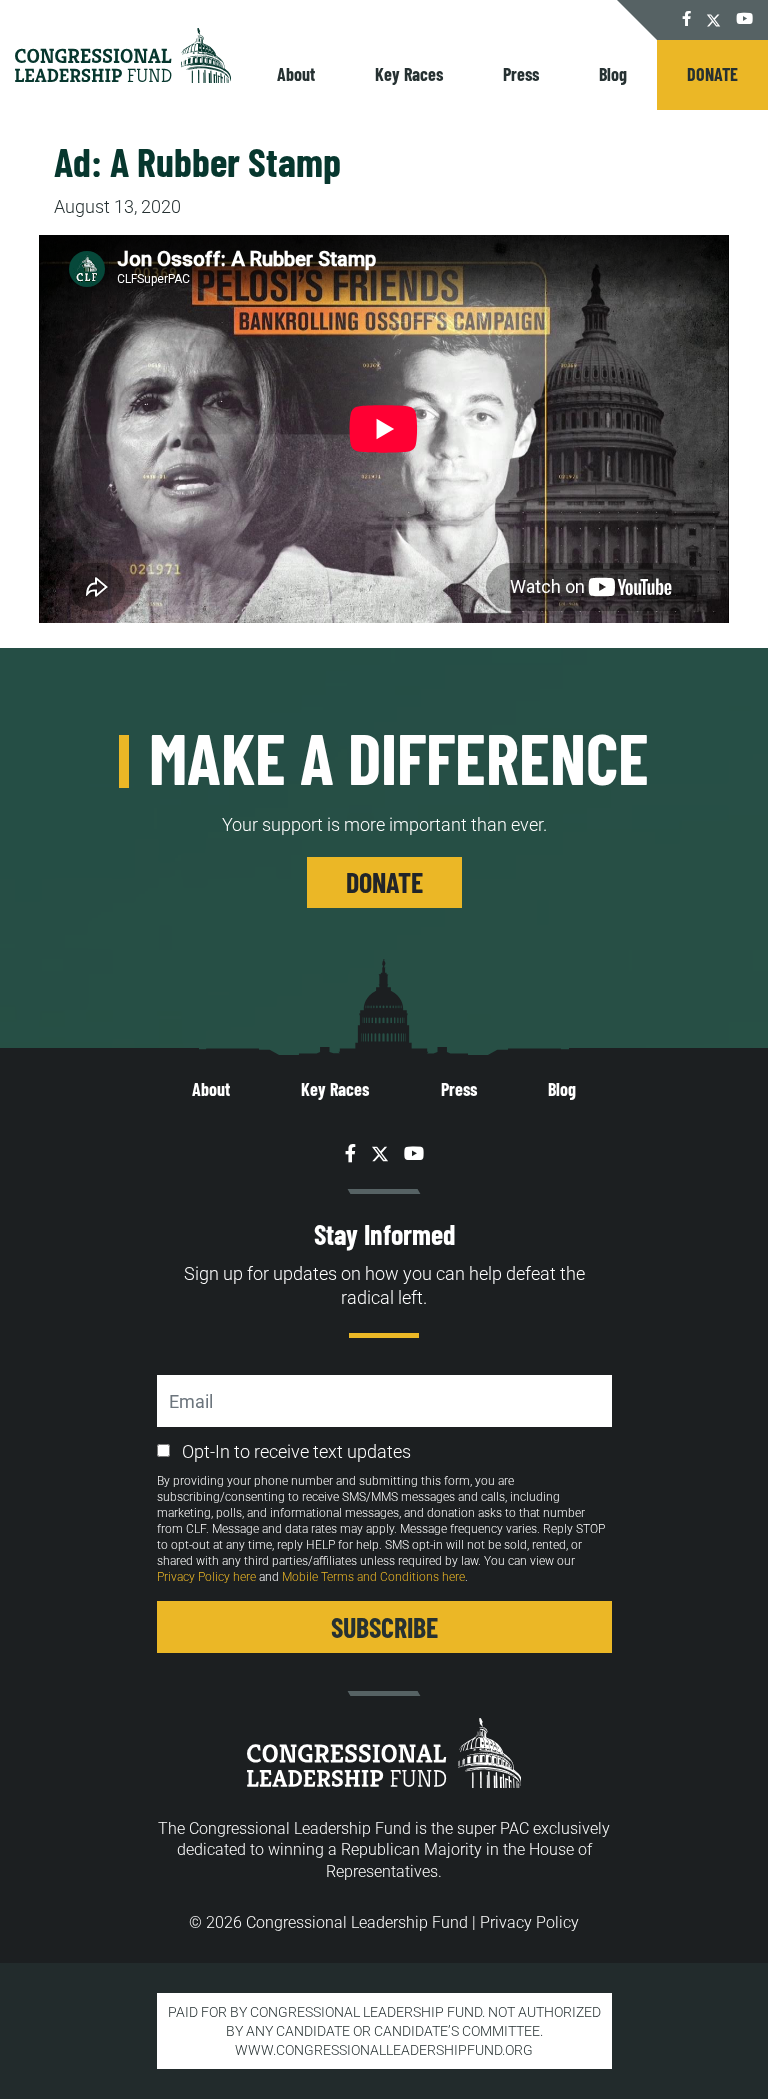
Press (521, 74)
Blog (613, 74)
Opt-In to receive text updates (296, 1451)
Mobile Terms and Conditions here (373, 1577)
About (296, 74)
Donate (712, 74)
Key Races (409, 74)
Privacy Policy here (206, 1577)
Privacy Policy (529, 1922)
